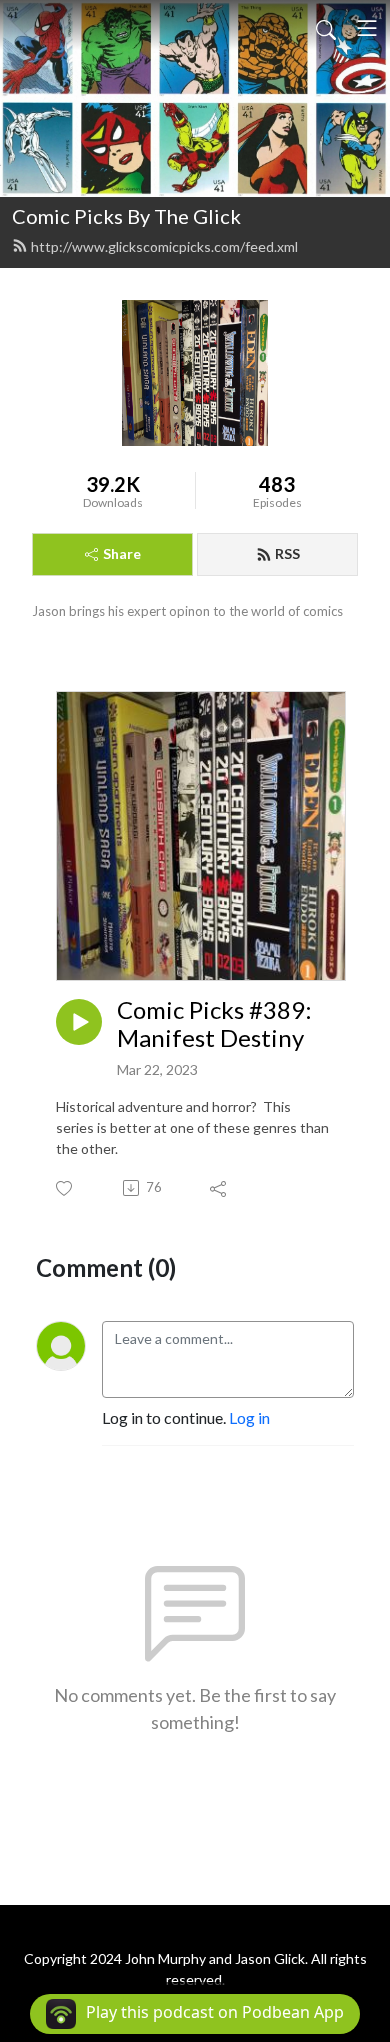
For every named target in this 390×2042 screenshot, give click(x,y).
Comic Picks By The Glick (126, 216)
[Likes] (65, 1188)
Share (122, 553)
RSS (287, 553)
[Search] (326, 28)
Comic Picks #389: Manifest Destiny (214, 1024)
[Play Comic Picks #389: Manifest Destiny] (79, 1022)
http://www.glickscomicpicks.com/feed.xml (164, 246)
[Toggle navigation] (367, 28)
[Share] (219, 1188)
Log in (249, 1417)
